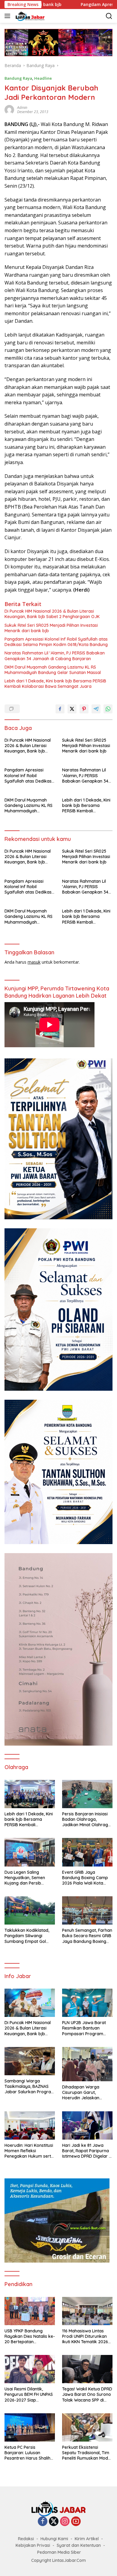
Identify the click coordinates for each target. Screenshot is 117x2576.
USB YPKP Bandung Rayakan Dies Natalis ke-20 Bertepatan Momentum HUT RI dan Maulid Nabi (30, 2336)
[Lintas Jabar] (29, 16)
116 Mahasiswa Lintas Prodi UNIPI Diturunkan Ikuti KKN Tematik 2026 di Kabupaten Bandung (85, 2336)
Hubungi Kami (54, 2539)
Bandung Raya (18, 78)
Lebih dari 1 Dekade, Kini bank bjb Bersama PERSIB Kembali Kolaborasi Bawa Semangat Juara (55, 684)
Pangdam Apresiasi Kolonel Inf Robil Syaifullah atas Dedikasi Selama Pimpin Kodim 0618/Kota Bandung (56, 642)
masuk (34, 962)
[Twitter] (54, 2522)
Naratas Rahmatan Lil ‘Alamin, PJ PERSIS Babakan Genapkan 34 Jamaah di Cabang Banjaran (55, 656)
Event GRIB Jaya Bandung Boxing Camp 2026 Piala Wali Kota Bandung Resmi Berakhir (87, 1878)
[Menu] (9, 16)
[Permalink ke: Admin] (9, 109)
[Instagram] (65, 2522)
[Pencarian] (109, 16)
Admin (22, 108)
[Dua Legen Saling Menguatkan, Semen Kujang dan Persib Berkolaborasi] (30, 1852)
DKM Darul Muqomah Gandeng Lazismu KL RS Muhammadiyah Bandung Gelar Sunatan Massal (53, 670)
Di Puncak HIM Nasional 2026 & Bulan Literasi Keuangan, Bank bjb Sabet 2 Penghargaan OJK (52, 614)
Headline (43, 78)
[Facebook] (43, 2522)
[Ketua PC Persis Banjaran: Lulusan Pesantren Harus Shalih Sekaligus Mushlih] (30, 2427)
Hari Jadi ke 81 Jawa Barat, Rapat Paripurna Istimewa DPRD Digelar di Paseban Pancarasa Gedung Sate (87, 2151)
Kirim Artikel (87, 2539)
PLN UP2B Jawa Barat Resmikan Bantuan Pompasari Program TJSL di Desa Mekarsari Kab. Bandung (85, 2028)
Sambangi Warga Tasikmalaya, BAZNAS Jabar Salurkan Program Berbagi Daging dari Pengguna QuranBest (30, 2087)
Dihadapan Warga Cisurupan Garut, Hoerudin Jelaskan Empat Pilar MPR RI (81, 2093)
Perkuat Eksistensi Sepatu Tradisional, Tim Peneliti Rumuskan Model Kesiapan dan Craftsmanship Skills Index (87, 2453)
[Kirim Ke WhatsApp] (108, 709)
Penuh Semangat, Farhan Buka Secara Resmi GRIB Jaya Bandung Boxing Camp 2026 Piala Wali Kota (87, 1936)
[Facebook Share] (60, 709)
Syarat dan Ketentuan (79, 2545)
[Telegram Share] (96, 709)
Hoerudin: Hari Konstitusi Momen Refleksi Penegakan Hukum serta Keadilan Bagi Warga (29, 2151)
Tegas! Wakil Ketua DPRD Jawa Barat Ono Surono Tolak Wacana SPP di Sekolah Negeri (87, 2394)
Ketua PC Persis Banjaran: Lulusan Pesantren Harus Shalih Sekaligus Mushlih (27, 2453)
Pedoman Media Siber (59, 2552)
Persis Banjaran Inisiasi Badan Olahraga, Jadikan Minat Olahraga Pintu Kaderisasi (86, 1819)
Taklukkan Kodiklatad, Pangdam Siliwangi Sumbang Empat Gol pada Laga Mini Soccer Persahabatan (27, 1936)
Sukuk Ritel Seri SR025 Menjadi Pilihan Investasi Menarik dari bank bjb (51, 628)
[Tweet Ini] (72, 709)
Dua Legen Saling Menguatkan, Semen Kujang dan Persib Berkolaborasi (25, 1878)
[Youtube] (76, 2522)
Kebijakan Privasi (33, 2545)
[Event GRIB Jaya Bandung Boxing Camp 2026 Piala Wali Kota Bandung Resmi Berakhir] (87, 1852)
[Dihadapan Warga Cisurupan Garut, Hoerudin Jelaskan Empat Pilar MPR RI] (87, 2064)
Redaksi (26, 2539)
